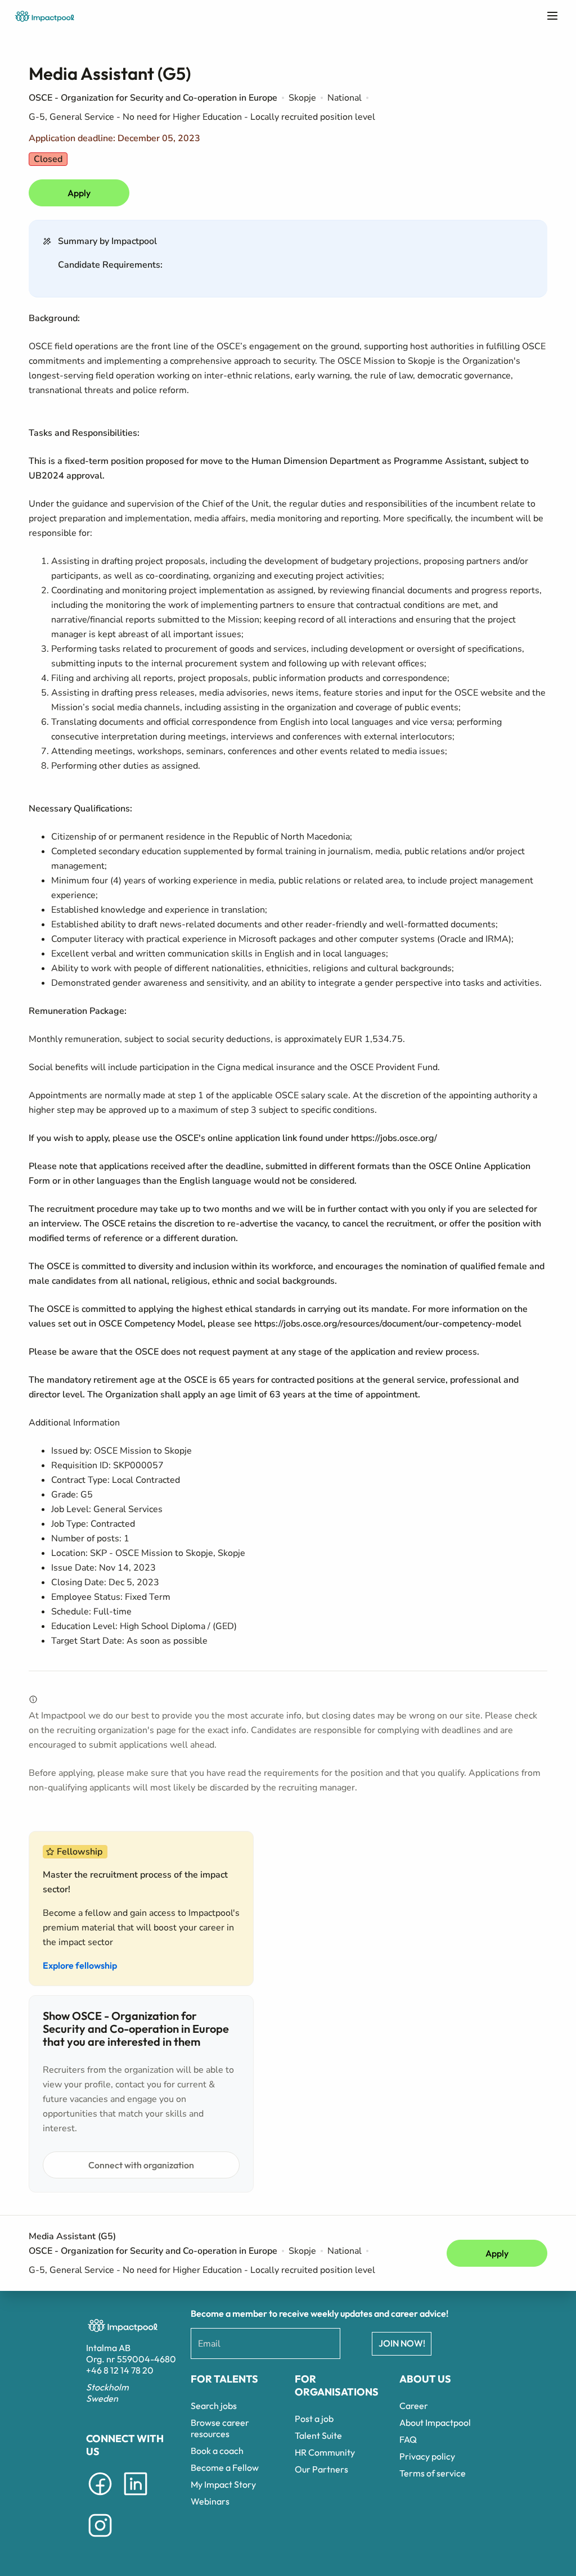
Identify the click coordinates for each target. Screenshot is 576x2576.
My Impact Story (223, 2484)
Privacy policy (427, 2456)
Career (414, 2406)
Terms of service (433, 2473)
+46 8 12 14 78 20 (120, 2370)
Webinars (210, 2501)
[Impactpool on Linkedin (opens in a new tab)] (136, 2497)
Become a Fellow (225, 2467)
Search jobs (214, 2406)
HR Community (325, 2452)
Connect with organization (141, 2165)
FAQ (408, 2439)
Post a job (314, 2419)
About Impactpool (435, 2422)
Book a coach (217, 2451)
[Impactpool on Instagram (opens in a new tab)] (100, 2539)
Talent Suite (318, 2435)
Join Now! (402, 2343)
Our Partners (321, 2469)
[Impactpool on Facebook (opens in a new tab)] (100, 2497)
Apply (79, 193)
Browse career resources (220, 2428)
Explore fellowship (80, 1965)
